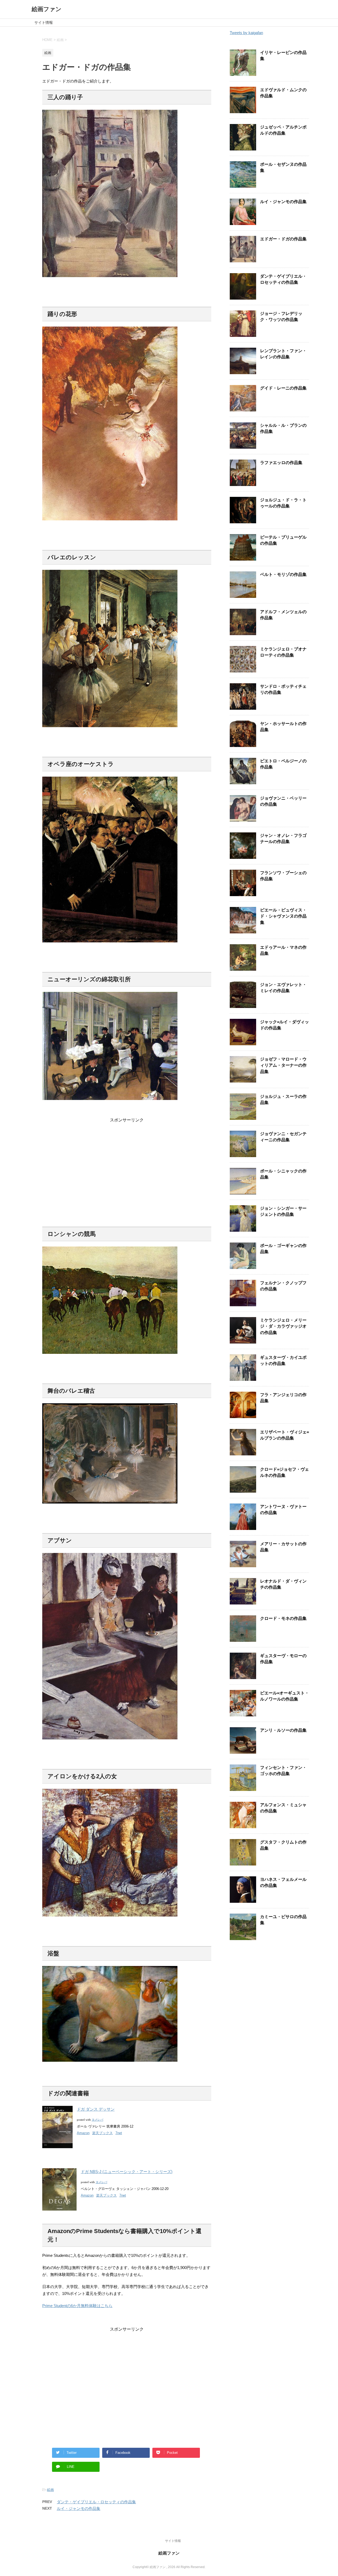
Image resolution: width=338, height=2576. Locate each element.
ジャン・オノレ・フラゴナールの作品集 (283, 838)
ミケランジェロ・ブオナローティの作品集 (283, 652)
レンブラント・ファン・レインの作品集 (283, 354)
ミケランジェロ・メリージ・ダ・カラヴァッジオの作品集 (283, 1326)
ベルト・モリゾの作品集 (283, 574)
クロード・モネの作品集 (283, 1618)
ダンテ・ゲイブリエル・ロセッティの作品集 (96, 2502)
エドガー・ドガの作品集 (283, 239)
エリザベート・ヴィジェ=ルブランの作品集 (285, 1435)
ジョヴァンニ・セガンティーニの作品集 (283, 1137)
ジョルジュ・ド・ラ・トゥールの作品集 (283, 503)
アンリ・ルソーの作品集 (283, 1730)
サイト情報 (44, 22)
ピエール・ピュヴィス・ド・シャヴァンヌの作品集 (283, 916)
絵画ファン (47, 9)
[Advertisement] (127, 1160)
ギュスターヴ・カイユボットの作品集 (283, 1360)
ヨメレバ (97, 2120)
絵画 (50, 2490)
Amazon (83, 2133)
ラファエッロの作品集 (281, 463)
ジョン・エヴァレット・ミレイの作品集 (283, 988)
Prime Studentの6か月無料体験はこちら (77, 2306)
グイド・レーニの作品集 (283, 388)
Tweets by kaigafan (246, 33)
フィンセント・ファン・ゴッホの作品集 (283, 1771)
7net (119, 2133)
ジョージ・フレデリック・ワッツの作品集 (281, 317)
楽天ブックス (102, 2133)
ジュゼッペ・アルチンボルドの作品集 (283, 130)
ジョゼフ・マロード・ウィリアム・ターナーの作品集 (283, 1065)
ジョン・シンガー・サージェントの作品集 (283, 1211)
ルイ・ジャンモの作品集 (79, 2508)
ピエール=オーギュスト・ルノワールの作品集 (285, 1696)
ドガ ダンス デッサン (96, 2109)
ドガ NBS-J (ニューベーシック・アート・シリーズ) (127, 2172)
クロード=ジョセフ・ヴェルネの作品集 (285, 1472)
